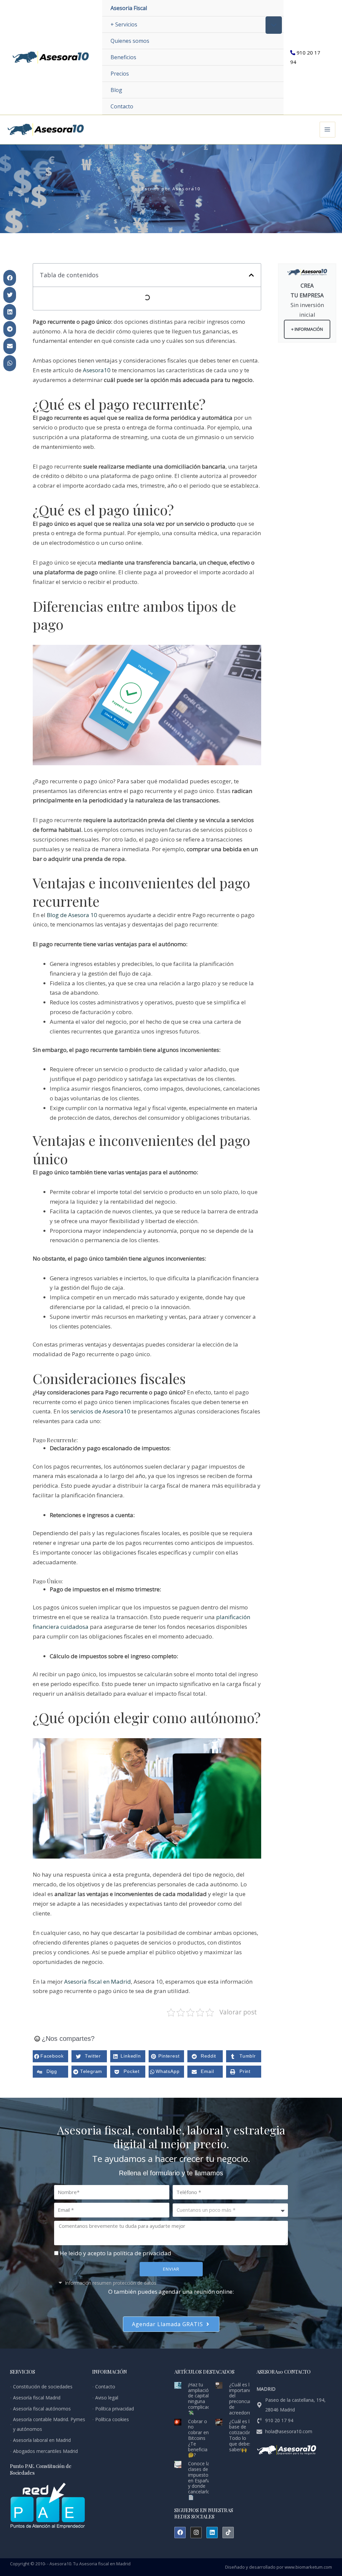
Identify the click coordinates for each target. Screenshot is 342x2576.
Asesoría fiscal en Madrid (98, 1981)
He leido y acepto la (116, 2253)
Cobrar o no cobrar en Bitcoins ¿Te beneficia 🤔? (198, 2438)
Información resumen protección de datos (111, 2283)
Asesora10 (97, 370)
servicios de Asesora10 (100, 1411)
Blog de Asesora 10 (72, 915)
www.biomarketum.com (308, 2567)
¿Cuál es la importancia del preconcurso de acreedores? (243, 2399)
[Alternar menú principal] (328, 130)
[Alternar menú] (274, 25)
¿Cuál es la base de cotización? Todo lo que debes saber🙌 (241, 2435)
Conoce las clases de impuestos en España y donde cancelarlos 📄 (200, 2480)
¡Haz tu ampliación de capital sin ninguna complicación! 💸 (203, 2399)
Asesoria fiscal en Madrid (105, 2564)
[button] (10, 278)
